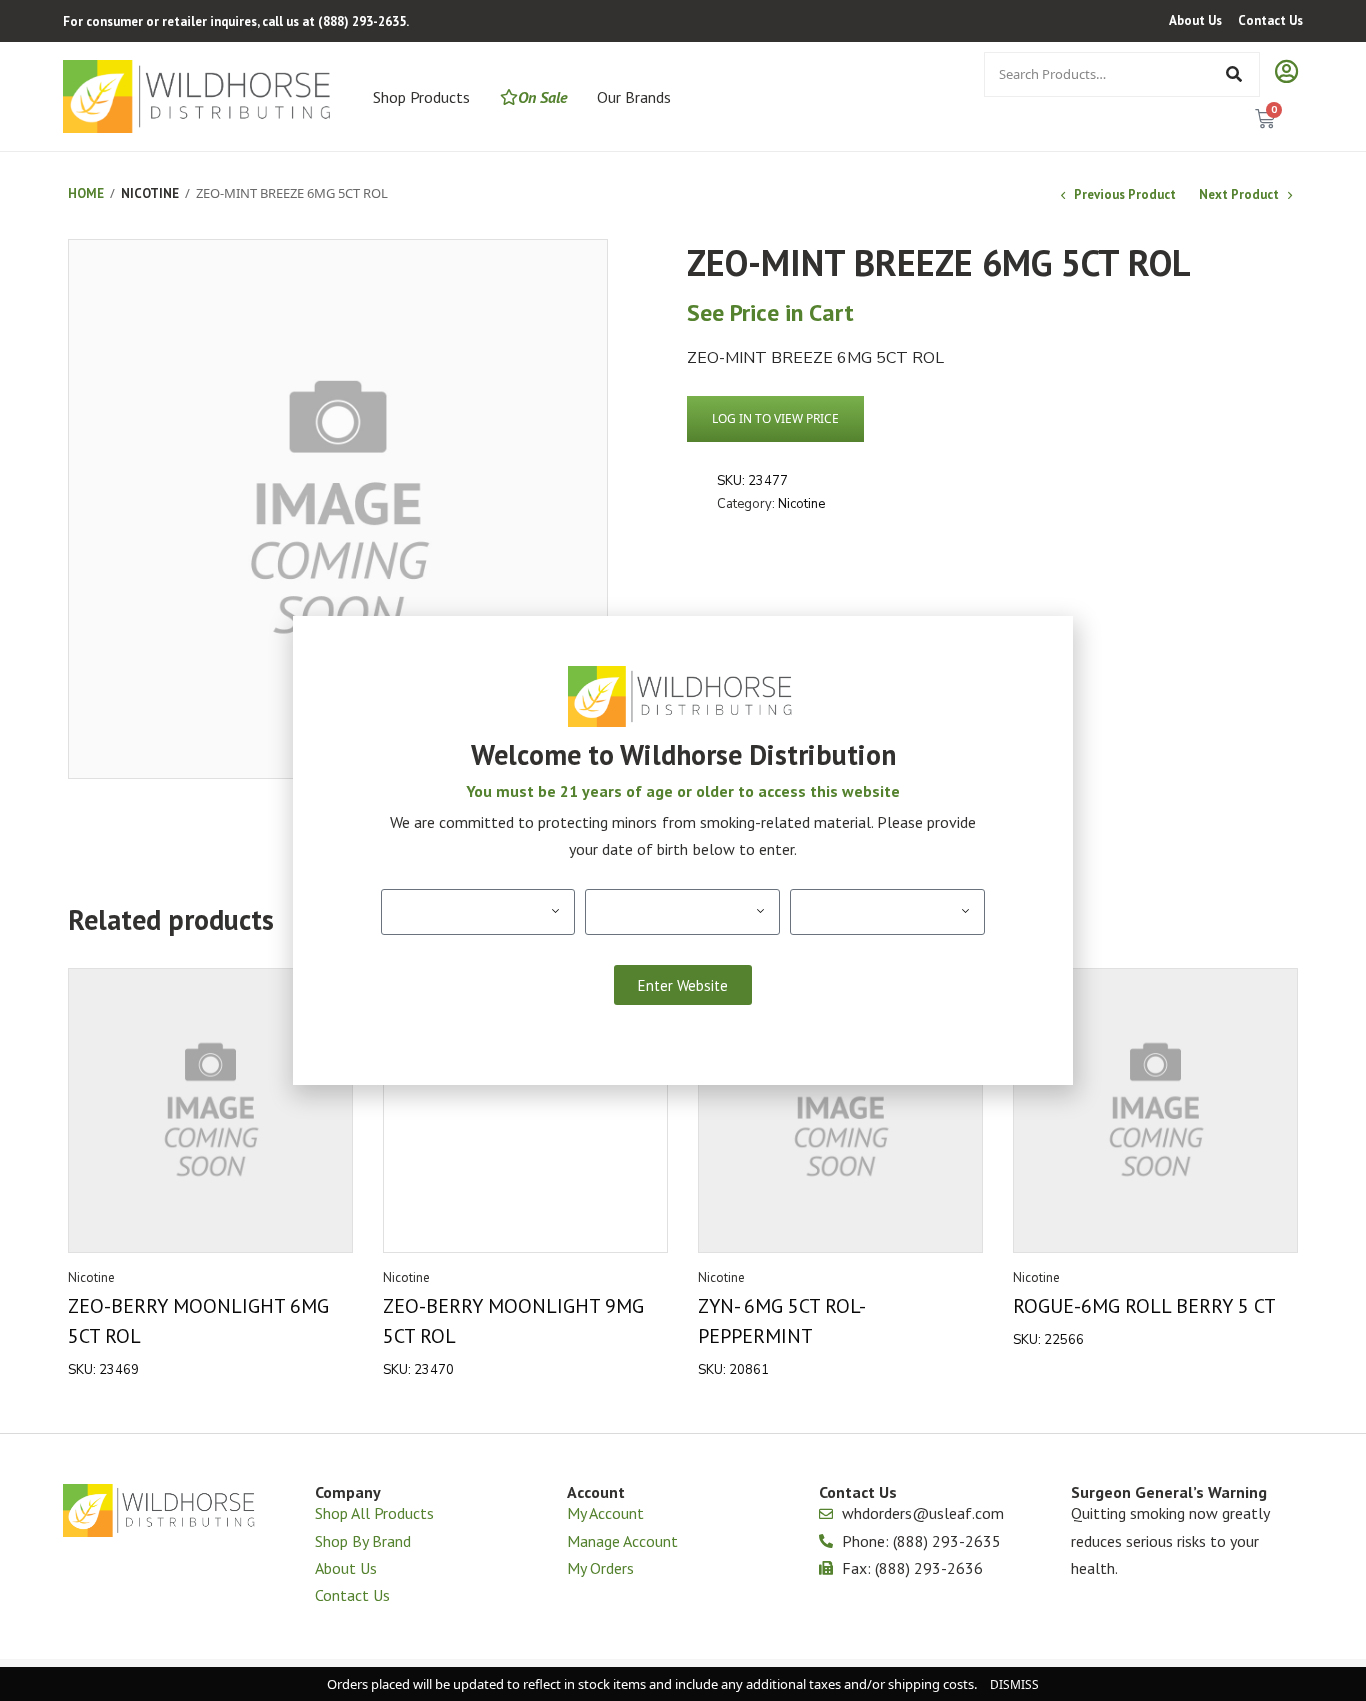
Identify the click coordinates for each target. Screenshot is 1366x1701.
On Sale (542, 97)
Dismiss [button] (1014, 1684)
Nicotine (150, 193)
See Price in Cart (770, 312)
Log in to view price (775, 418)
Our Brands (634, 97)
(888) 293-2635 (362, 21)
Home (86, 193)
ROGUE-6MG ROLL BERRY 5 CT (1144, 1306)
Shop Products (421, 97)
